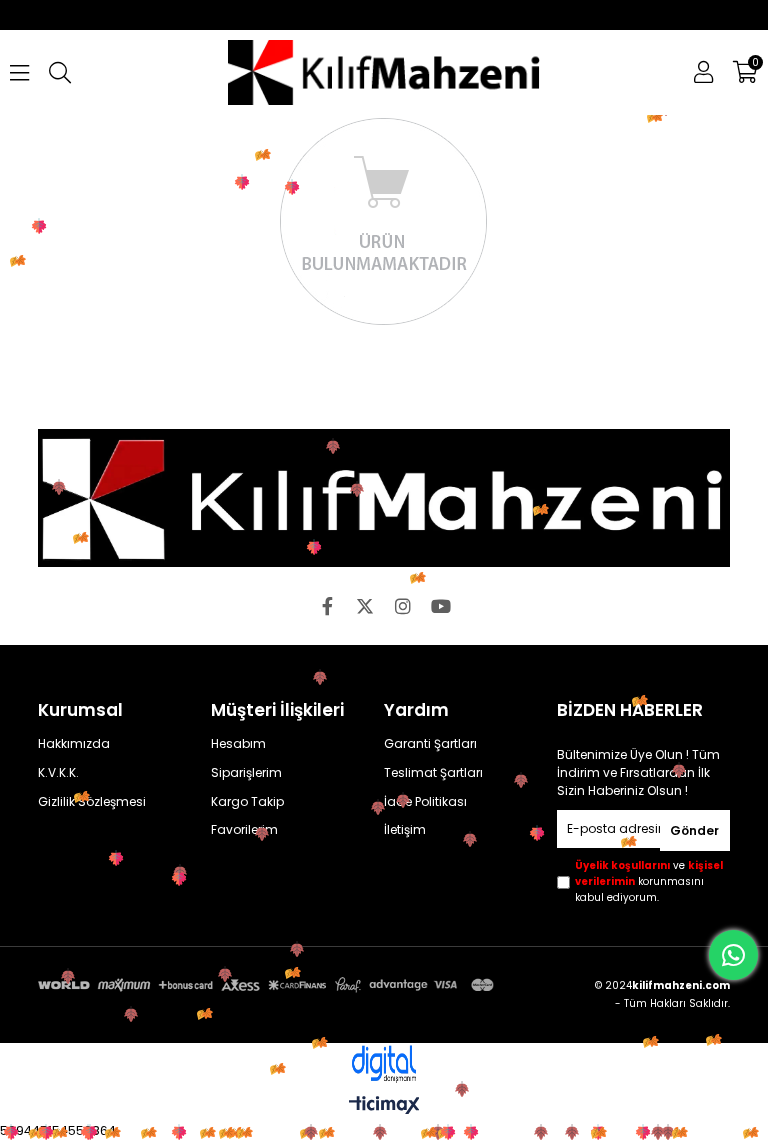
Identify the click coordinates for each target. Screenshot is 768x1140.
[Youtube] (441, 606)
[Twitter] (365, 606)
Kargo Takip (247, 802)
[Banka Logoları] (268, 985)
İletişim (405, 830)
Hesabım (238, 744)
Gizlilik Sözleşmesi (92, 802)
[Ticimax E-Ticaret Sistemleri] (384, 1106)
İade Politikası (425, 802)
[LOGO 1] (383, 498)
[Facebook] (327, 606)
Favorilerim (244, 830)
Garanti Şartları (430, 744)
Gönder (694, 830)
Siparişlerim (246, 773)
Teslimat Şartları (433, 773)
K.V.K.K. (58, 773)
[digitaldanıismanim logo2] (384, 1064)
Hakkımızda (74, 744)
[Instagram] (403, 606)
